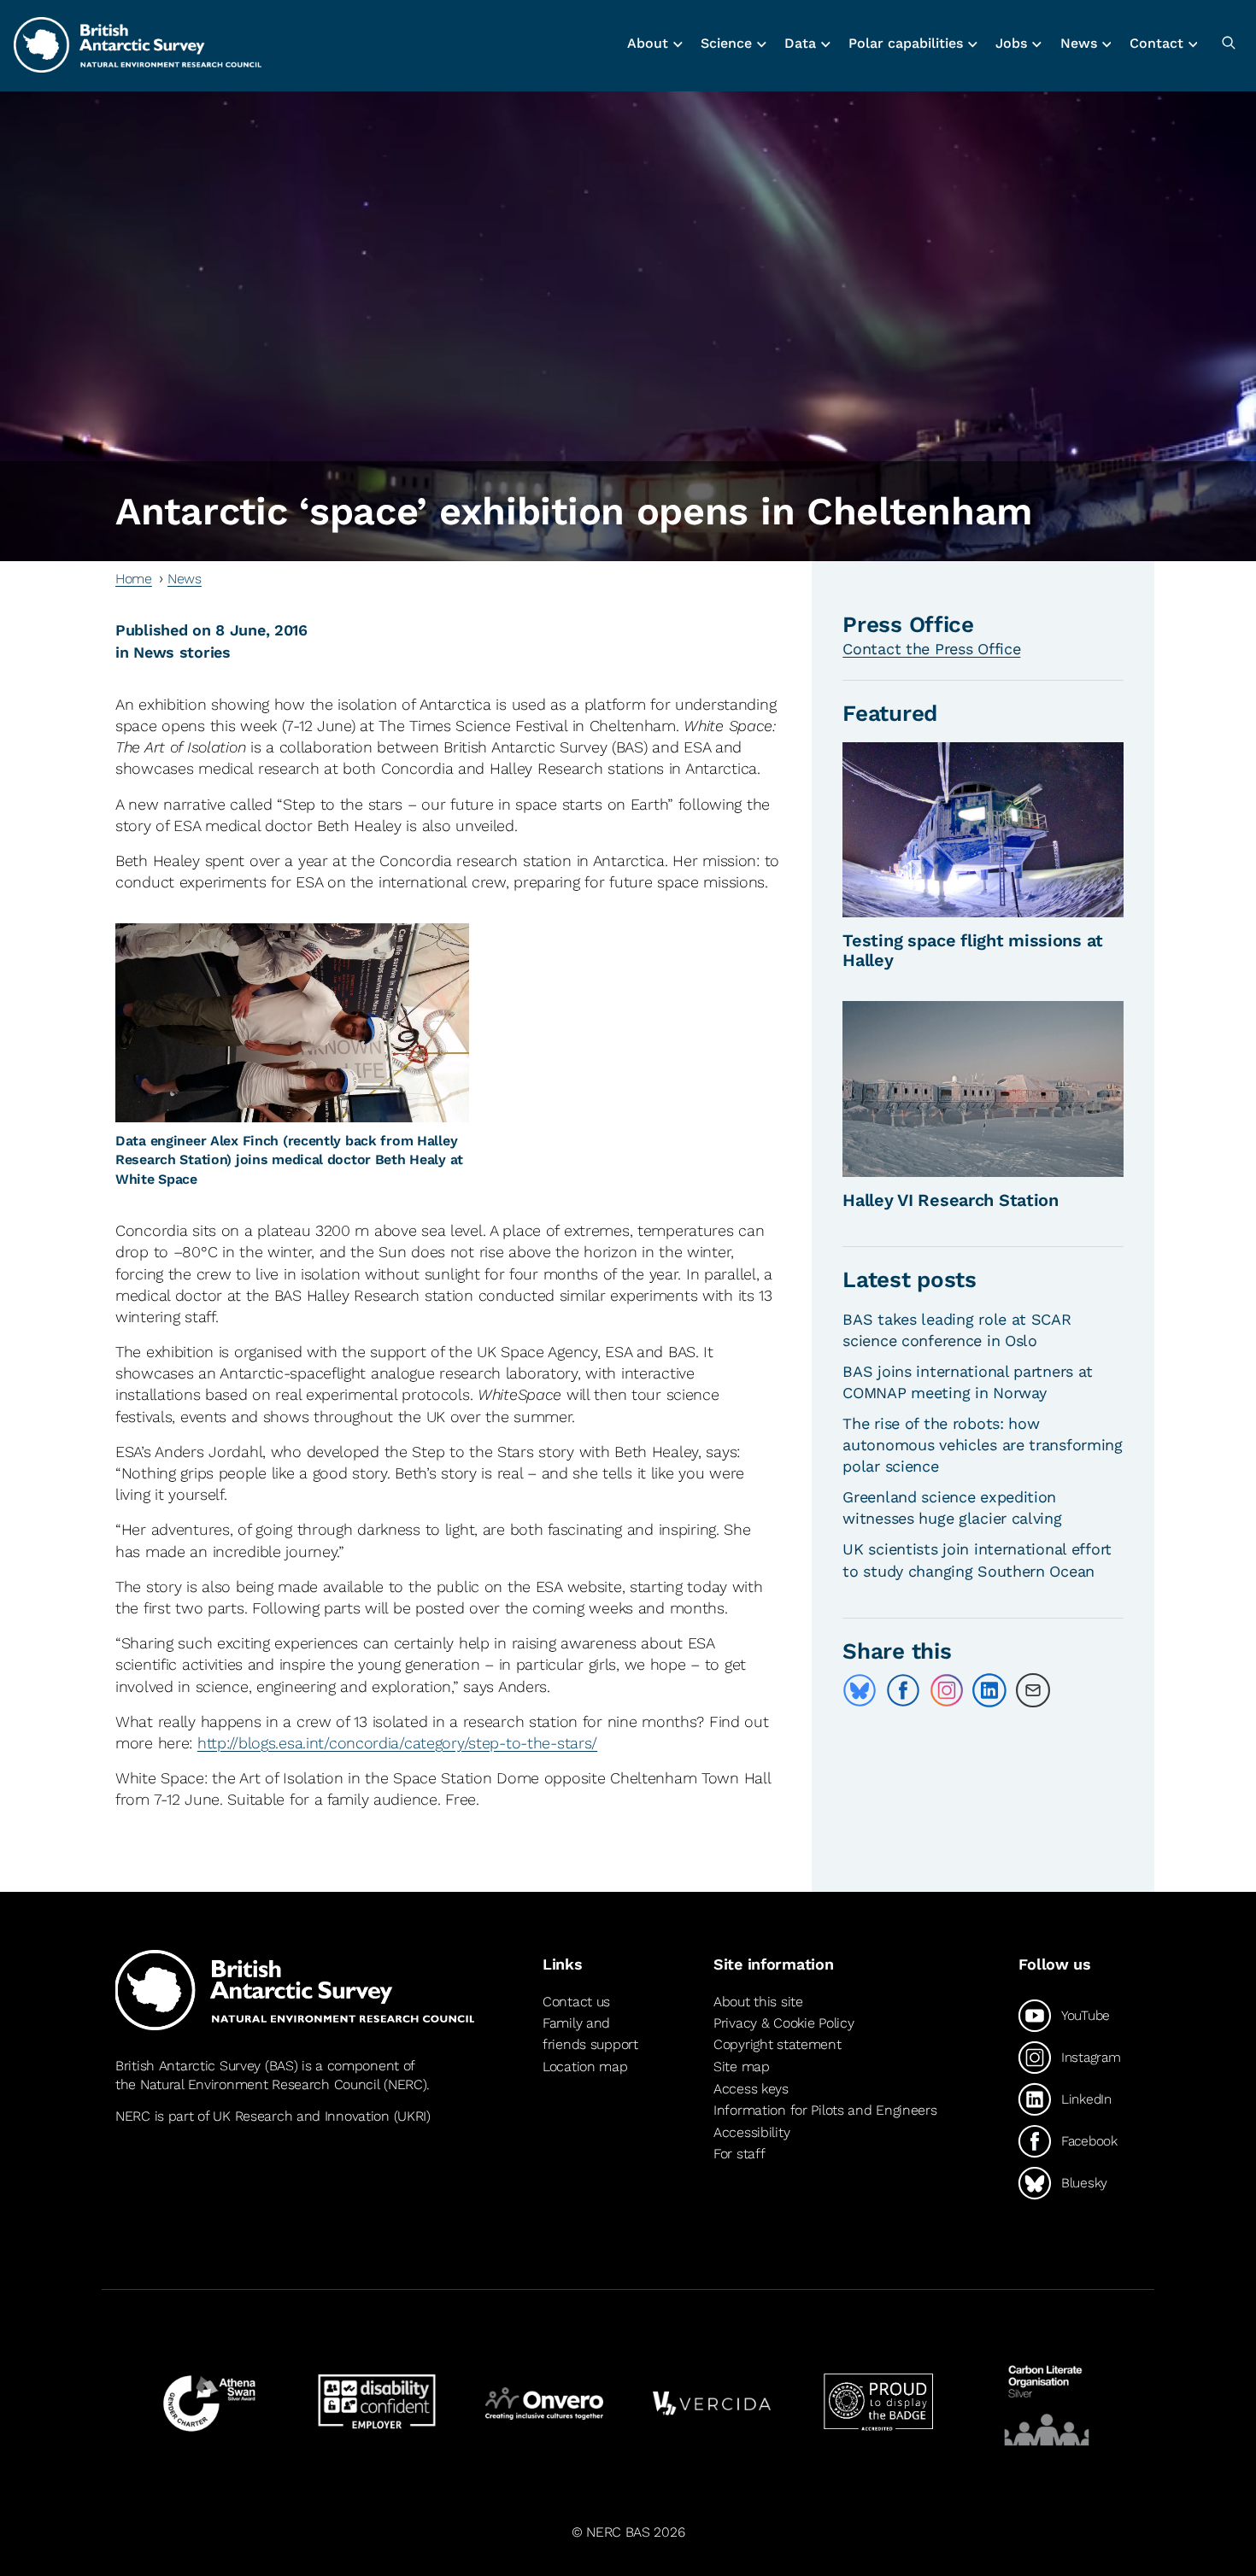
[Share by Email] (1033, 1690)
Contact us (576, 2002)
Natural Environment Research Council (260, 2084)
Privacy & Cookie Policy (784, 2023)
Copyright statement (778, 2044)
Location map (585, 2067)
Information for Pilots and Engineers (825, 2110)
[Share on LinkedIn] (989, 1690)
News (185, 579)
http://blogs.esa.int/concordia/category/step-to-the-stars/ (397, 1743)
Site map (742, 2067)
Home (134, 579)
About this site (758, 2002)
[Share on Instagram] (947, 1690)
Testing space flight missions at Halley (973, 950)
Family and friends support (590, 2034)
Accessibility (751, 2132)
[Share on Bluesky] (860, 1690)
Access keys (751, 2089)
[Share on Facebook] (903, 1690)
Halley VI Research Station (951, 1200)
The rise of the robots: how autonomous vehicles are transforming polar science (983, 1445)
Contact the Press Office (931, 649)
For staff (739, 2154)
